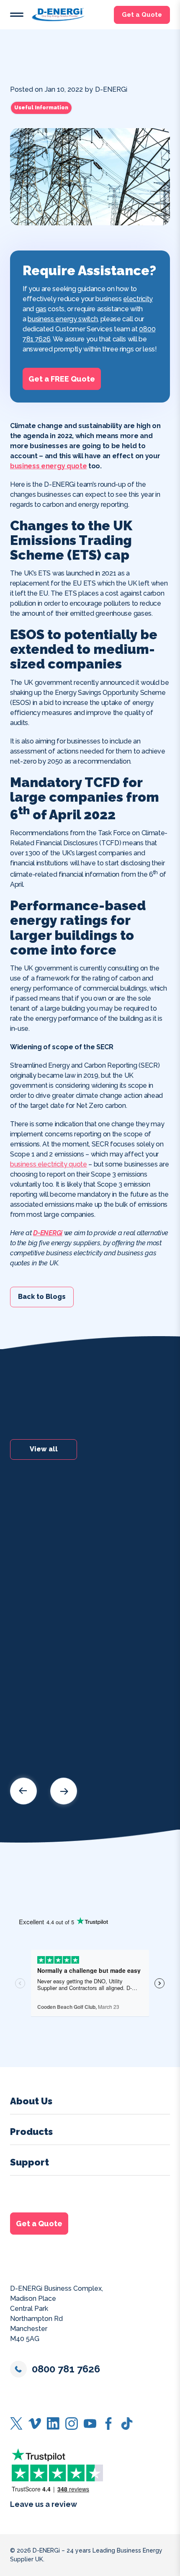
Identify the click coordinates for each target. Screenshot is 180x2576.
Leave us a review (44, 2504)
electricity (138, 299)
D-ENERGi (48, 1233)
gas (41, 309)
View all (44, 1449)
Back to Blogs (42, 1297)
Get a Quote (142, 15)
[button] (17, 15)
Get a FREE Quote (62, 378)
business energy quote (48, 466)
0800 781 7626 (66, 2369)
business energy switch (63, 319)
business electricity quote (49, 1164)
